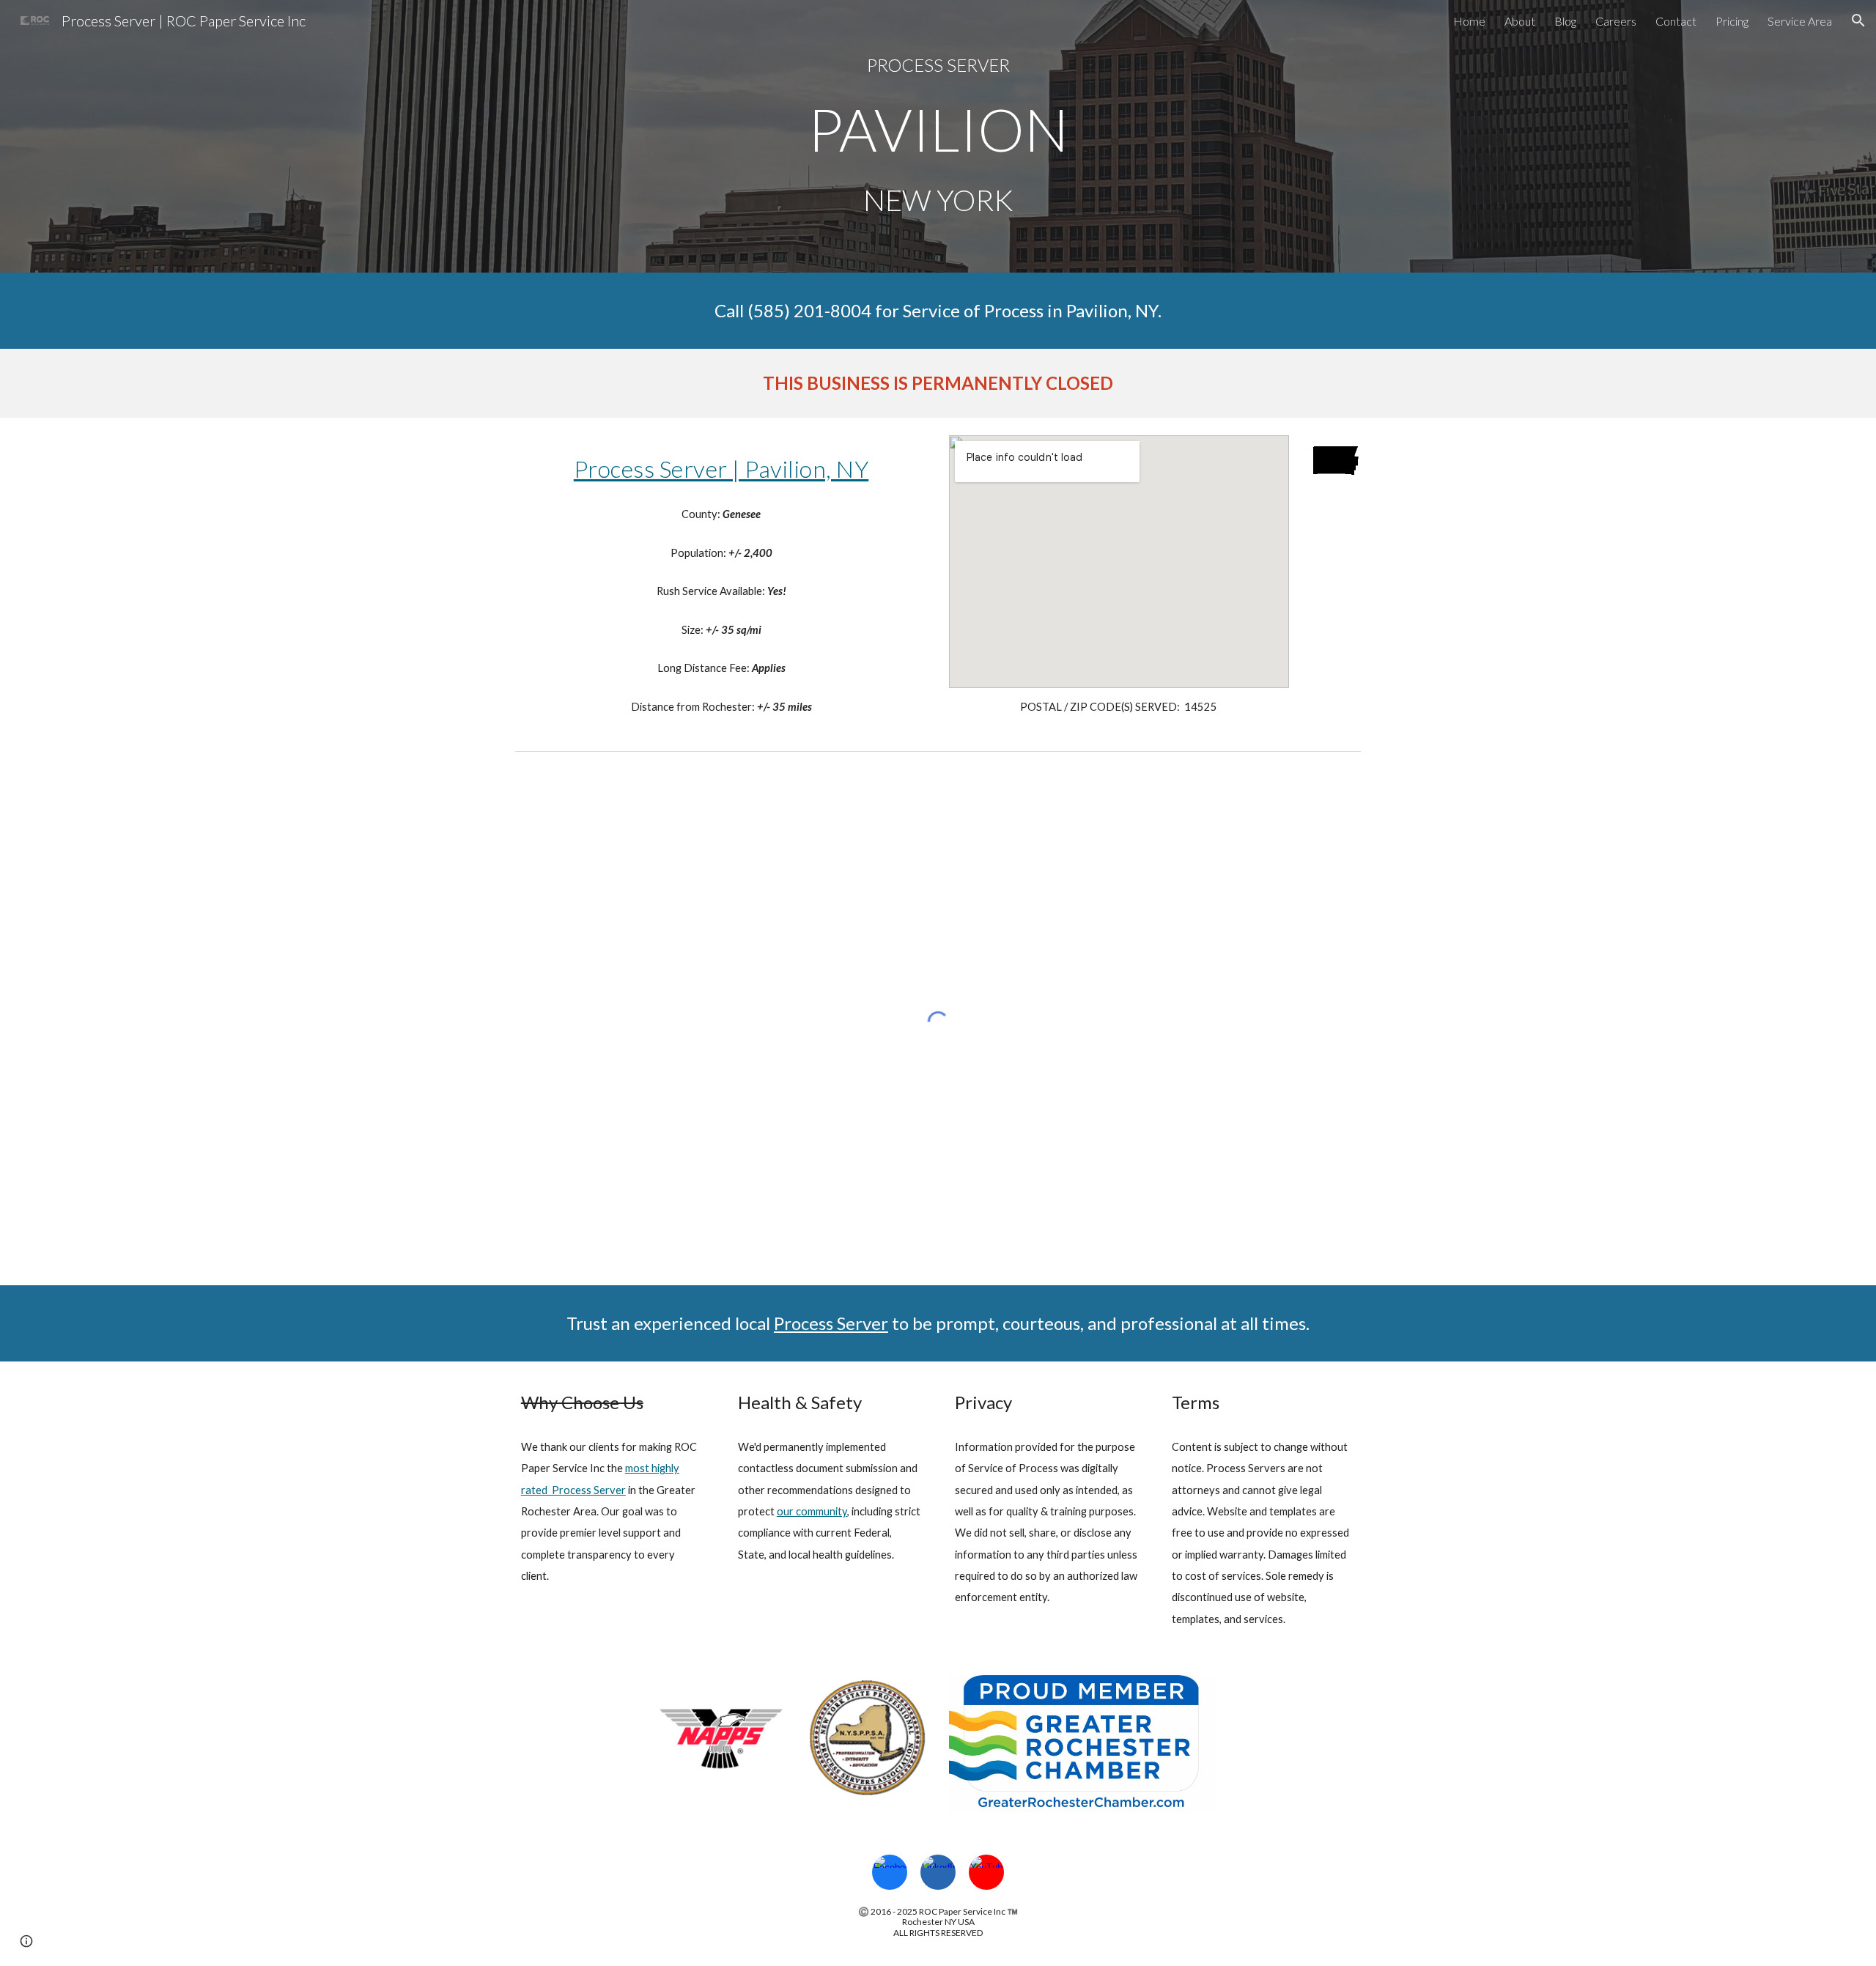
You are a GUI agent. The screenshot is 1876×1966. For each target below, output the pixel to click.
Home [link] (1469, 21)
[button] (1858, 21)
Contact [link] (1676, 21)
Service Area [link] (1800, 21)
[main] (938, 65)
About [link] (1520, 21)
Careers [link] (1616, 21)
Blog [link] (1565, 21)
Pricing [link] (1732, 21)
